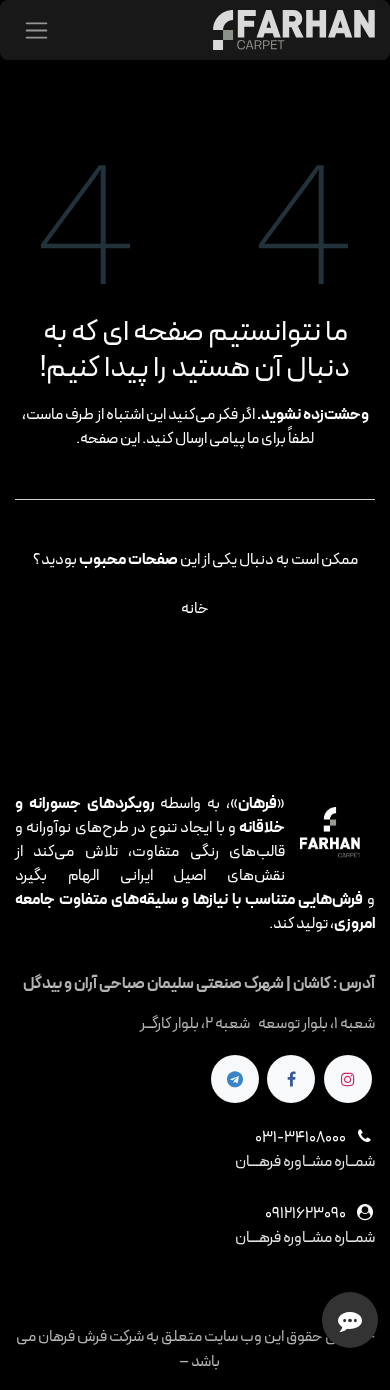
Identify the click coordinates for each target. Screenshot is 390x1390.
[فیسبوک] (291, 1079)
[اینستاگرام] (348, 1079)
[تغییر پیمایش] (36, 30)
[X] (235, 1079)
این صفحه (110, 439)
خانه (195, 609)
